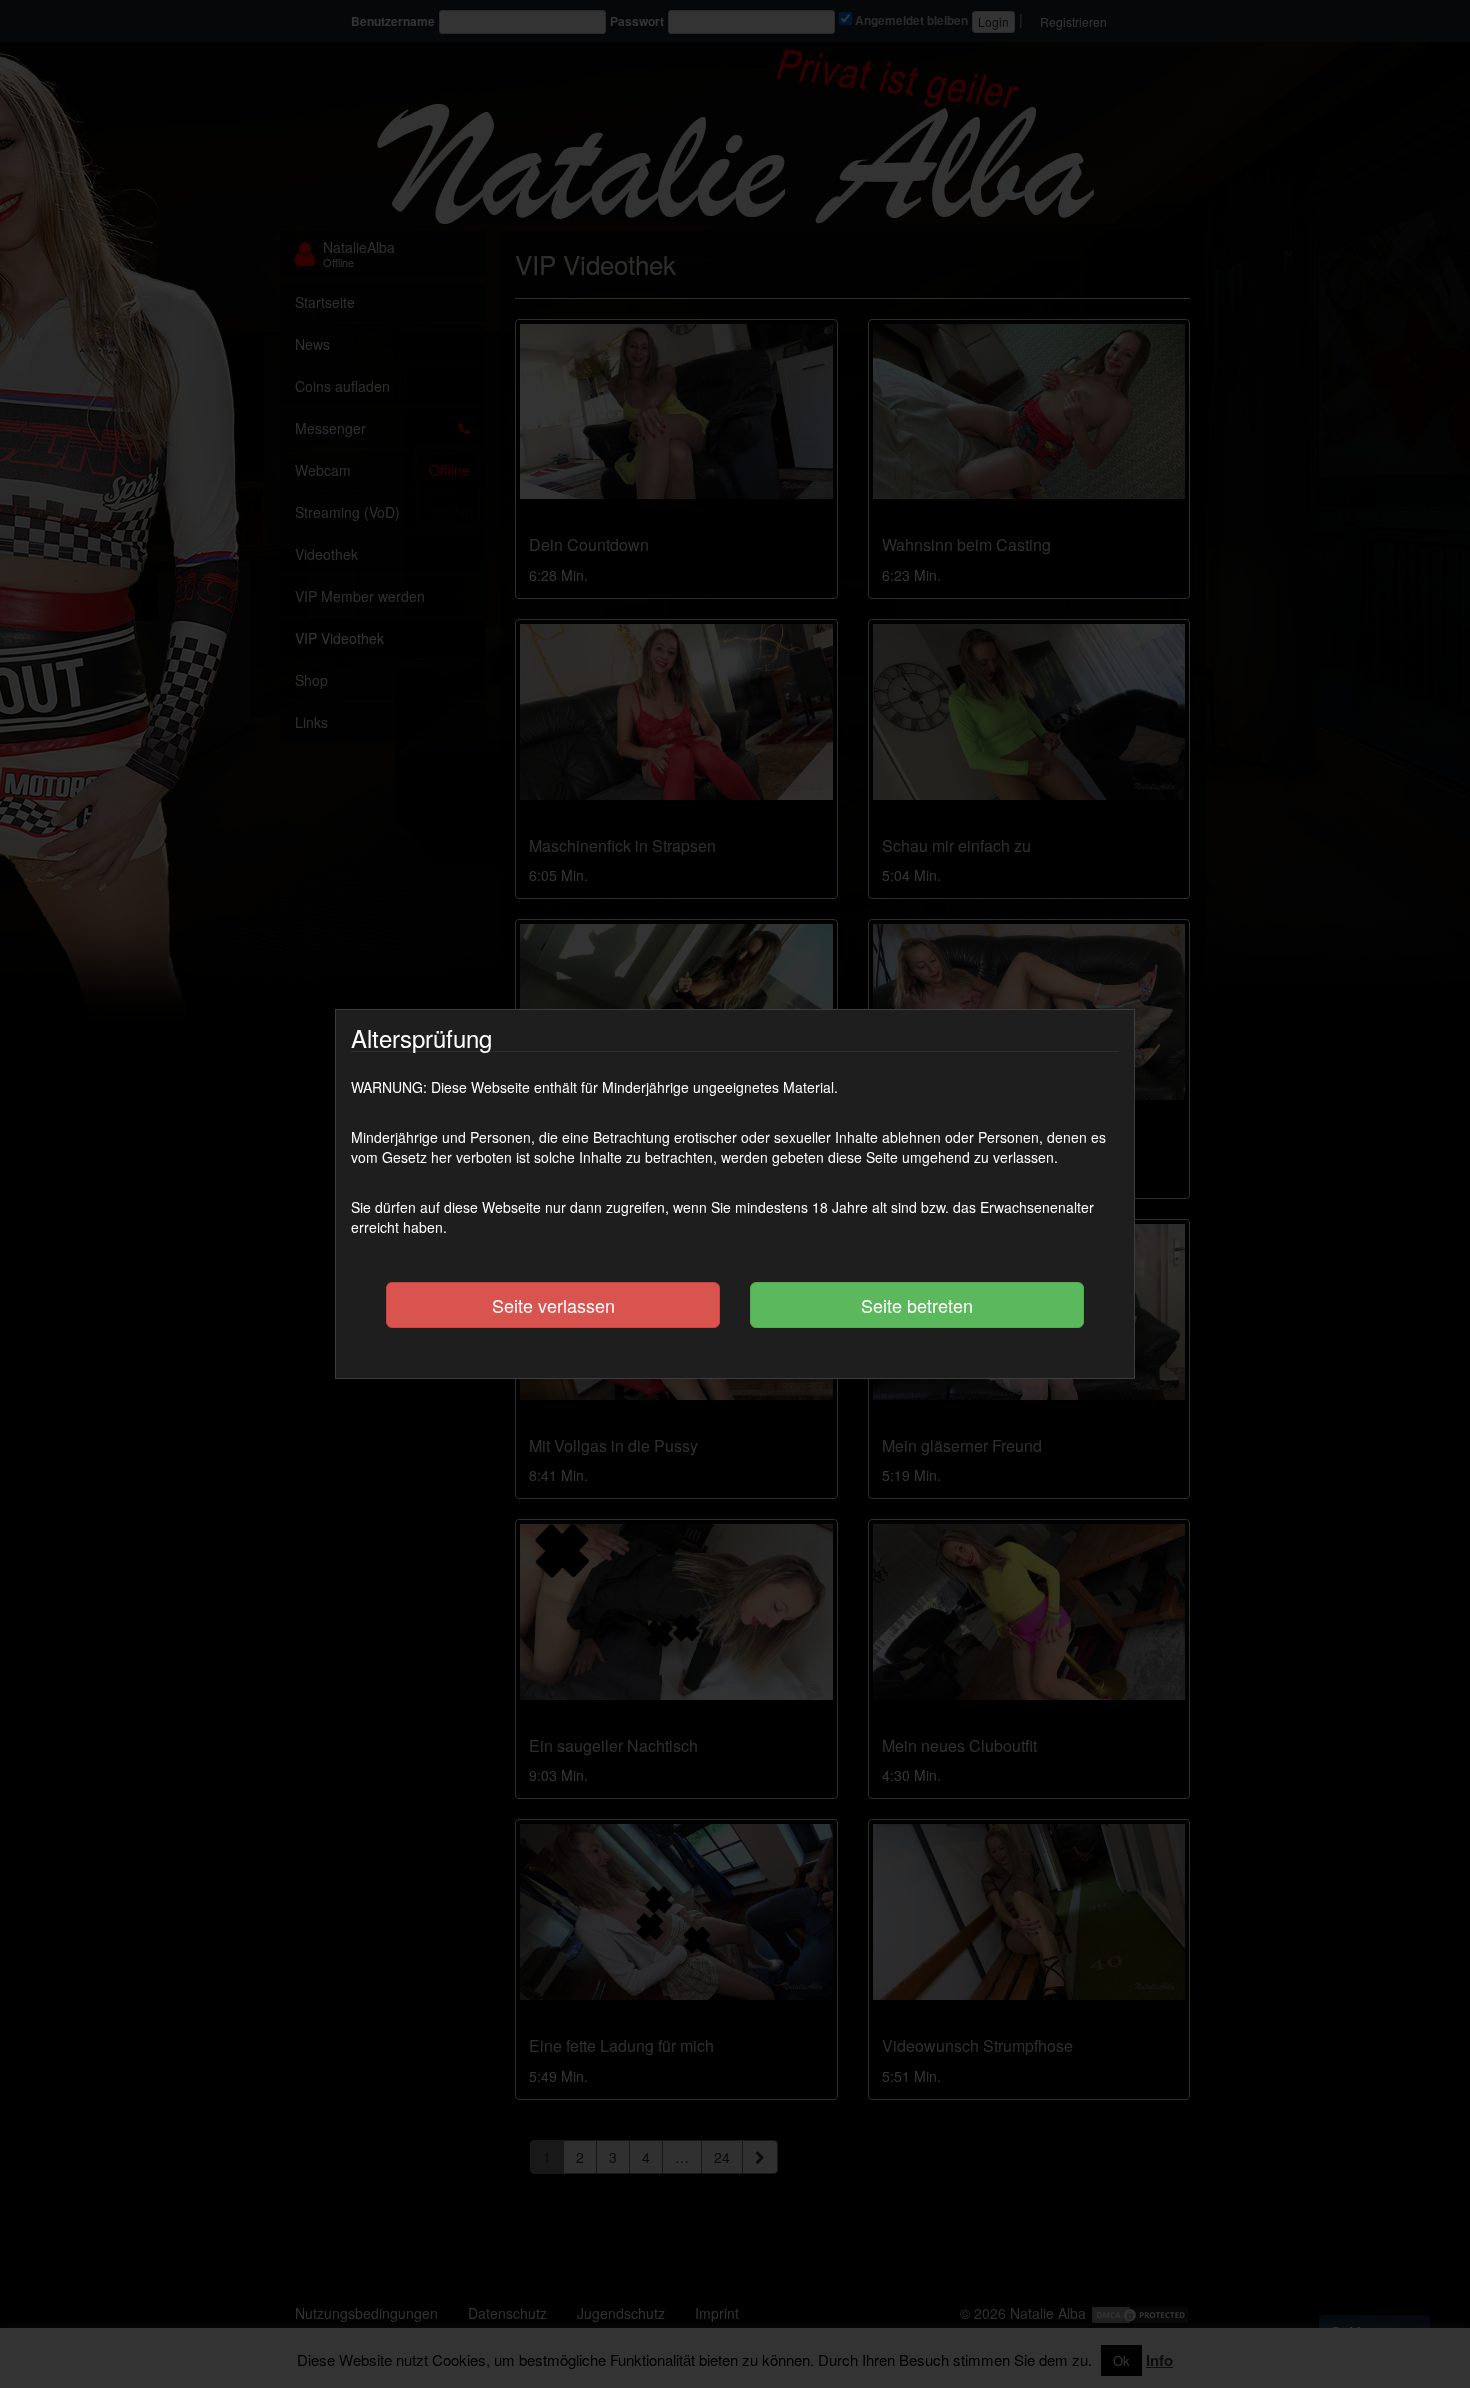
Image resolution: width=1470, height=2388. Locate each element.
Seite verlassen (553, 1305)
